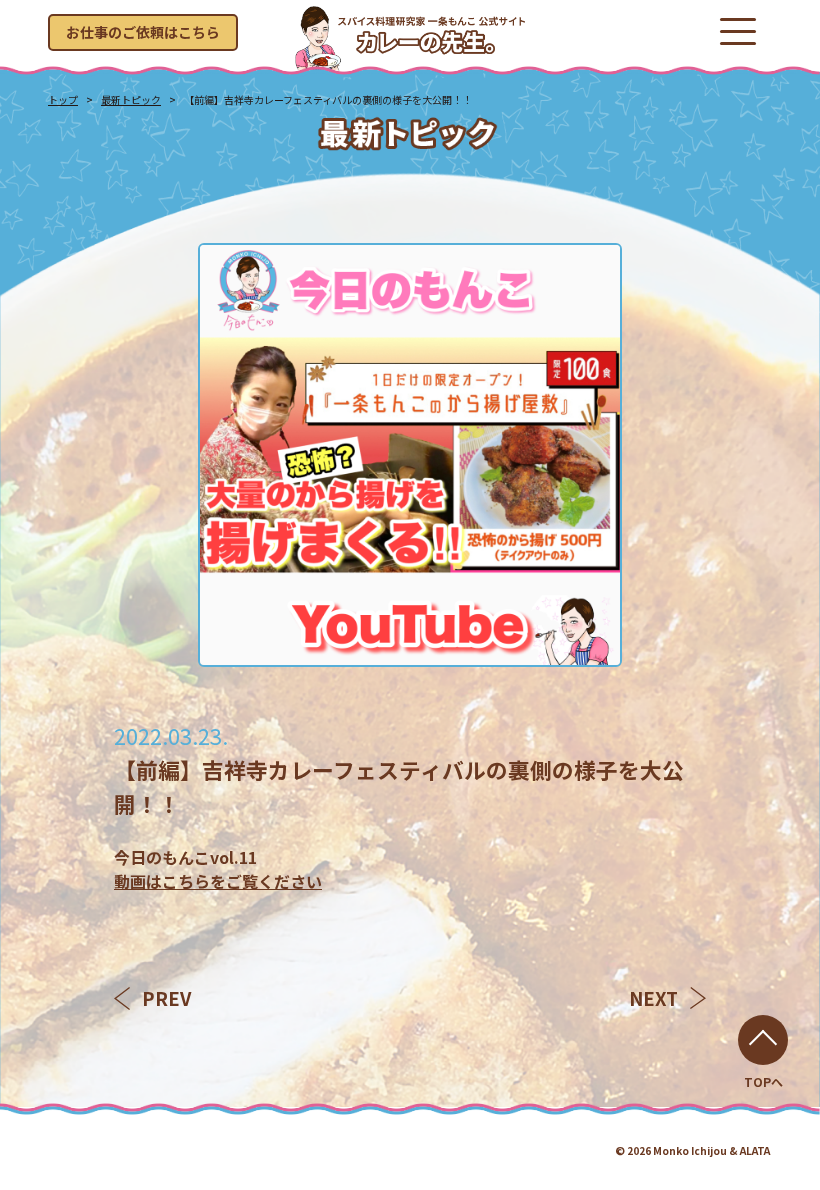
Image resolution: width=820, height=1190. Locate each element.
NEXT (653, 998)
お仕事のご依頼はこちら (143, 32)
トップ (63, 99)
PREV (166, 998)
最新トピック (131, 99)
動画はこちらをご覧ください (218, 881)
